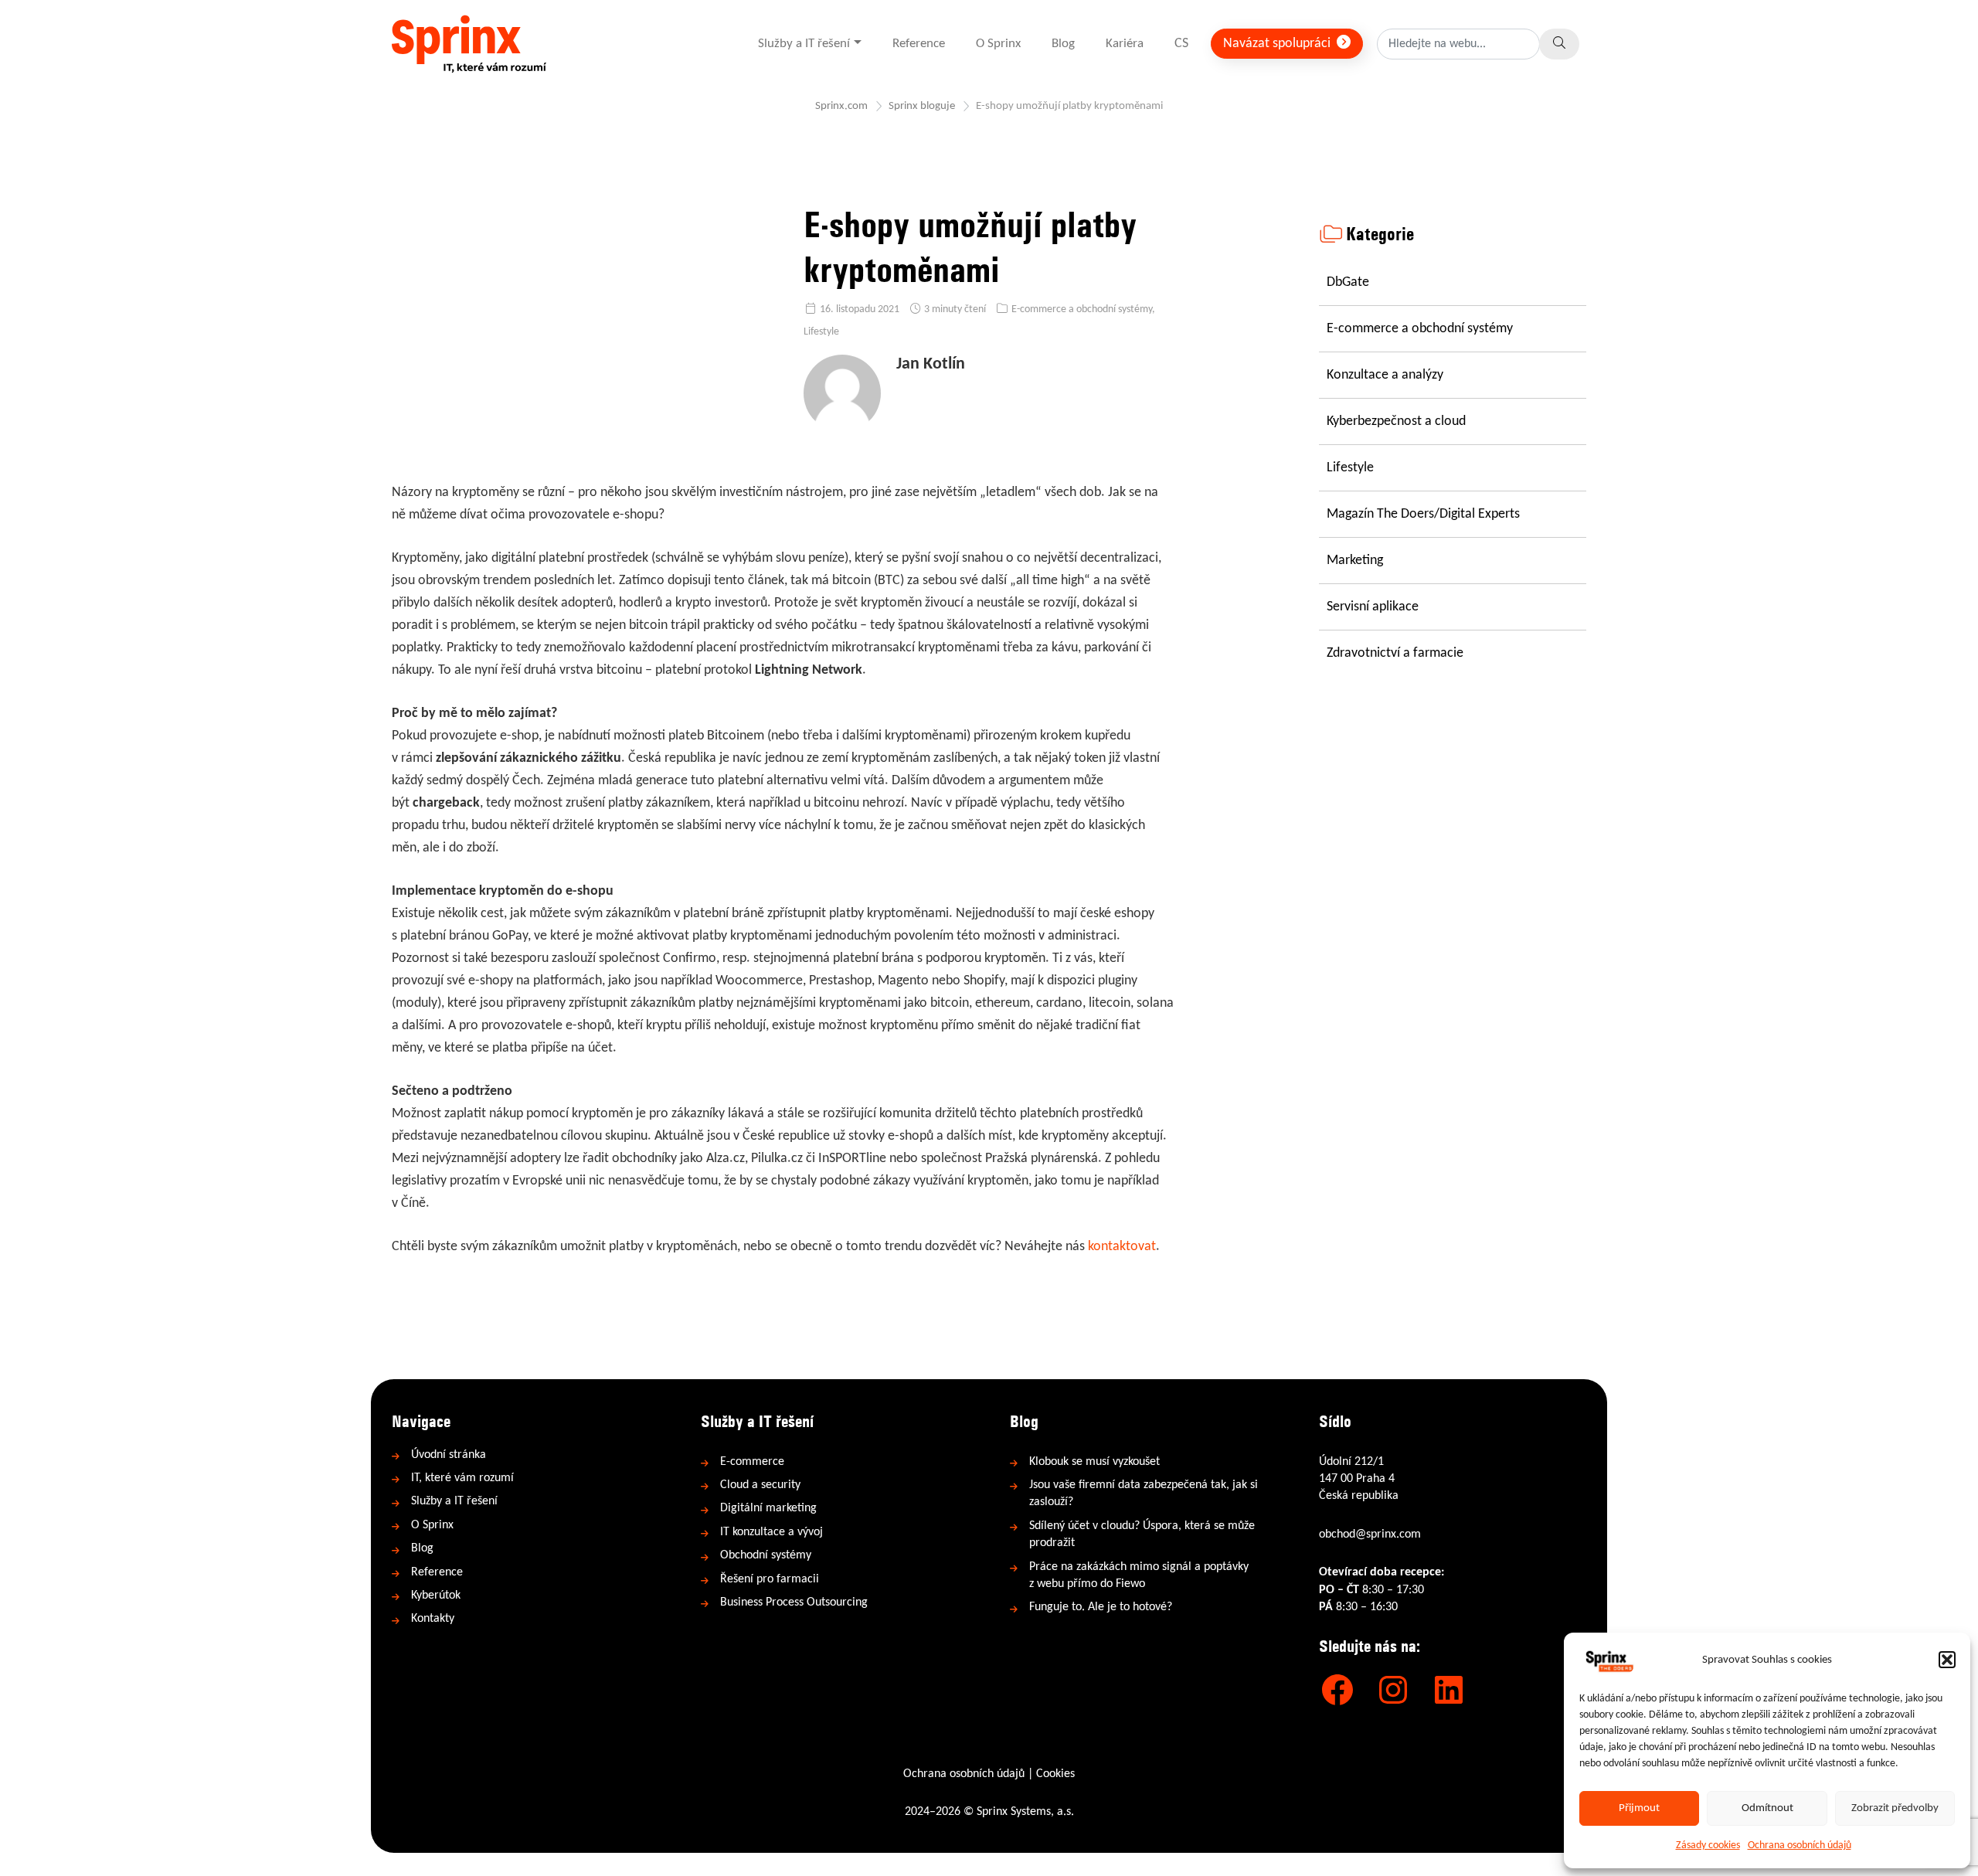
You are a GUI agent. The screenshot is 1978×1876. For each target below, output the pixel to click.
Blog (1063, 44)
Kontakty (433, 1619)
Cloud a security (760, 1485)
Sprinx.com (841, 106)
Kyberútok (436, 1596)
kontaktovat (1122, 1247)
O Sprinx (998, 44)
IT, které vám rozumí (462, 1478)
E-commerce (752, 1462)
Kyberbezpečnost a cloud (1396, 421)
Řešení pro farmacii (770, 1579)
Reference (919, 44)
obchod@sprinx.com (1370, 1534)
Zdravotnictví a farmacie (1395, 653)
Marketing (1355, 561)
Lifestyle (821, 332)
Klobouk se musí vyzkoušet (1094, 1462)
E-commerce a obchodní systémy (1082, 309)
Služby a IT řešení (804, 44)
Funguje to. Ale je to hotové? (1101, 1607)
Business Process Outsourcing (794, 1602)
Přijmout (1639, 1808)
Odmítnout (1767, 1808)
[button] (1947, 1660)
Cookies (1055, 1774)
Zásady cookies (1708, 1845)
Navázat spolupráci (1278, 44)
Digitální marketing (768, 1508)
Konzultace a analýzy (1385, 375)
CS (1181, 44)
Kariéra (1125, 44)
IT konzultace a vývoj (771, 1532)
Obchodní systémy (766, 1555)
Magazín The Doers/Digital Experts (1423, 514)
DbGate (1348, 282)
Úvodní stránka (449, 1455)
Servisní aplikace (1373, 607)
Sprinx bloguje (922, 106)
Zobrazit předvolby (1895, 1808)
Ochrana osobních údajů (1800, 1845)
